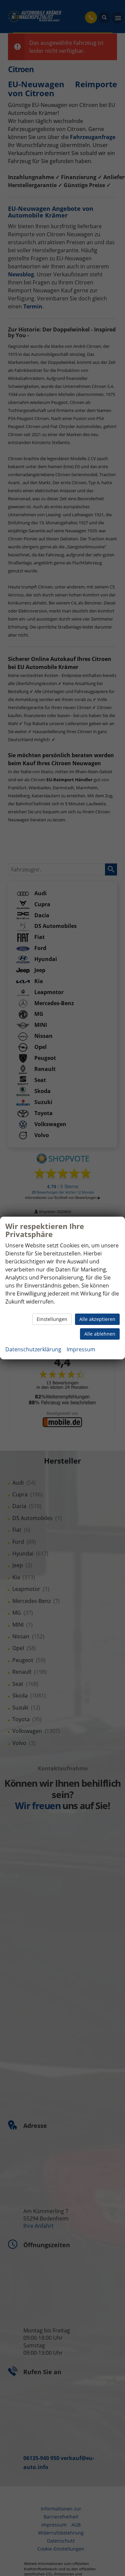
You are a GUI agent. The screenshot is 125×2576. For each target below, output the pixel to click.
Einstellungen (52, 1319)
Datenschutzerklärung (33, 1349)
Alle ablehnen (100, 1334)
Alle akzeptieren (97, 1319)
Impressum (81, 1349)
